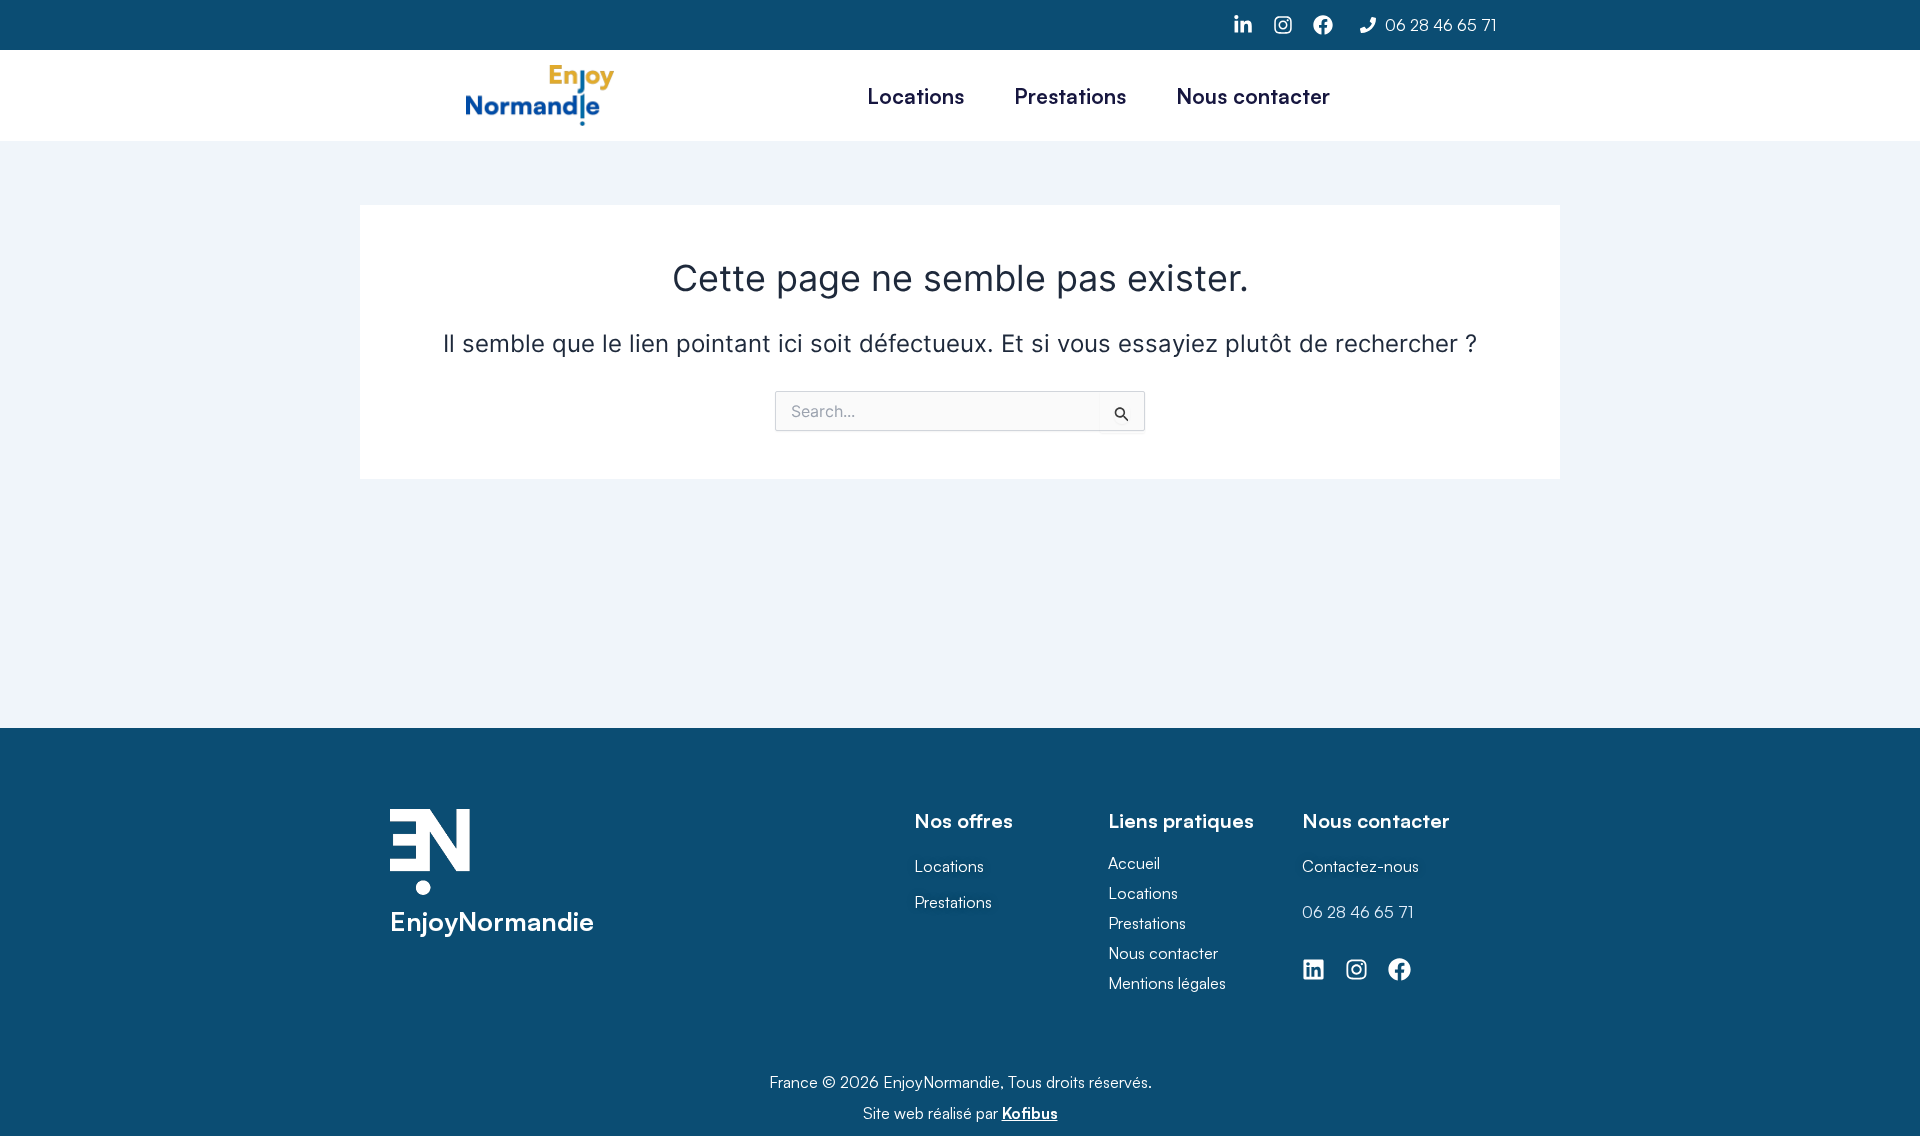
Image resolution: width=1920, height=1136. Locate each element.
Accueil (1134, 863)
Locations (915, 96)
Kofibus (1030, 1113)
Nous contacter (1253, 96)
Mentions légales (1167, 983)
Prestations (1070, 96)
